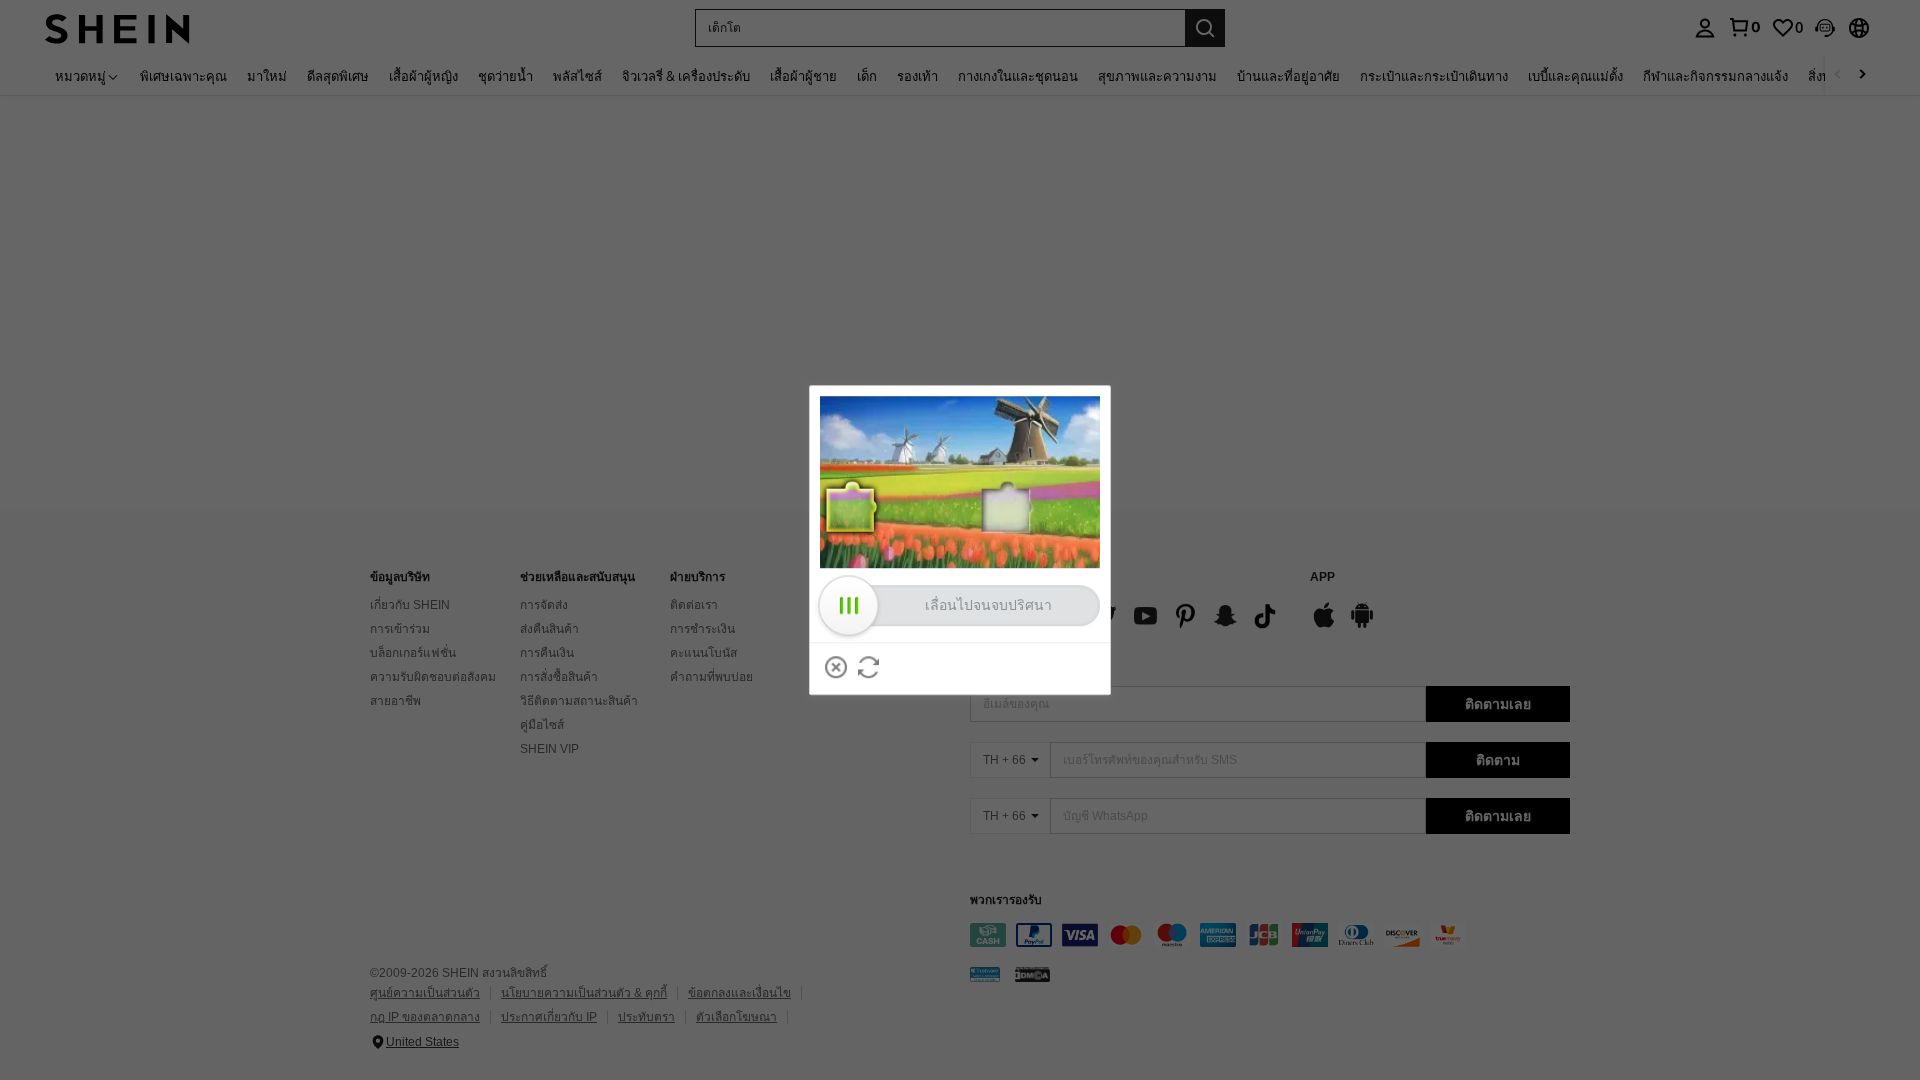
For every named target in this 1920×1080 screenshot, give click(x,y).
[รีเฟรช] (869, 667)
